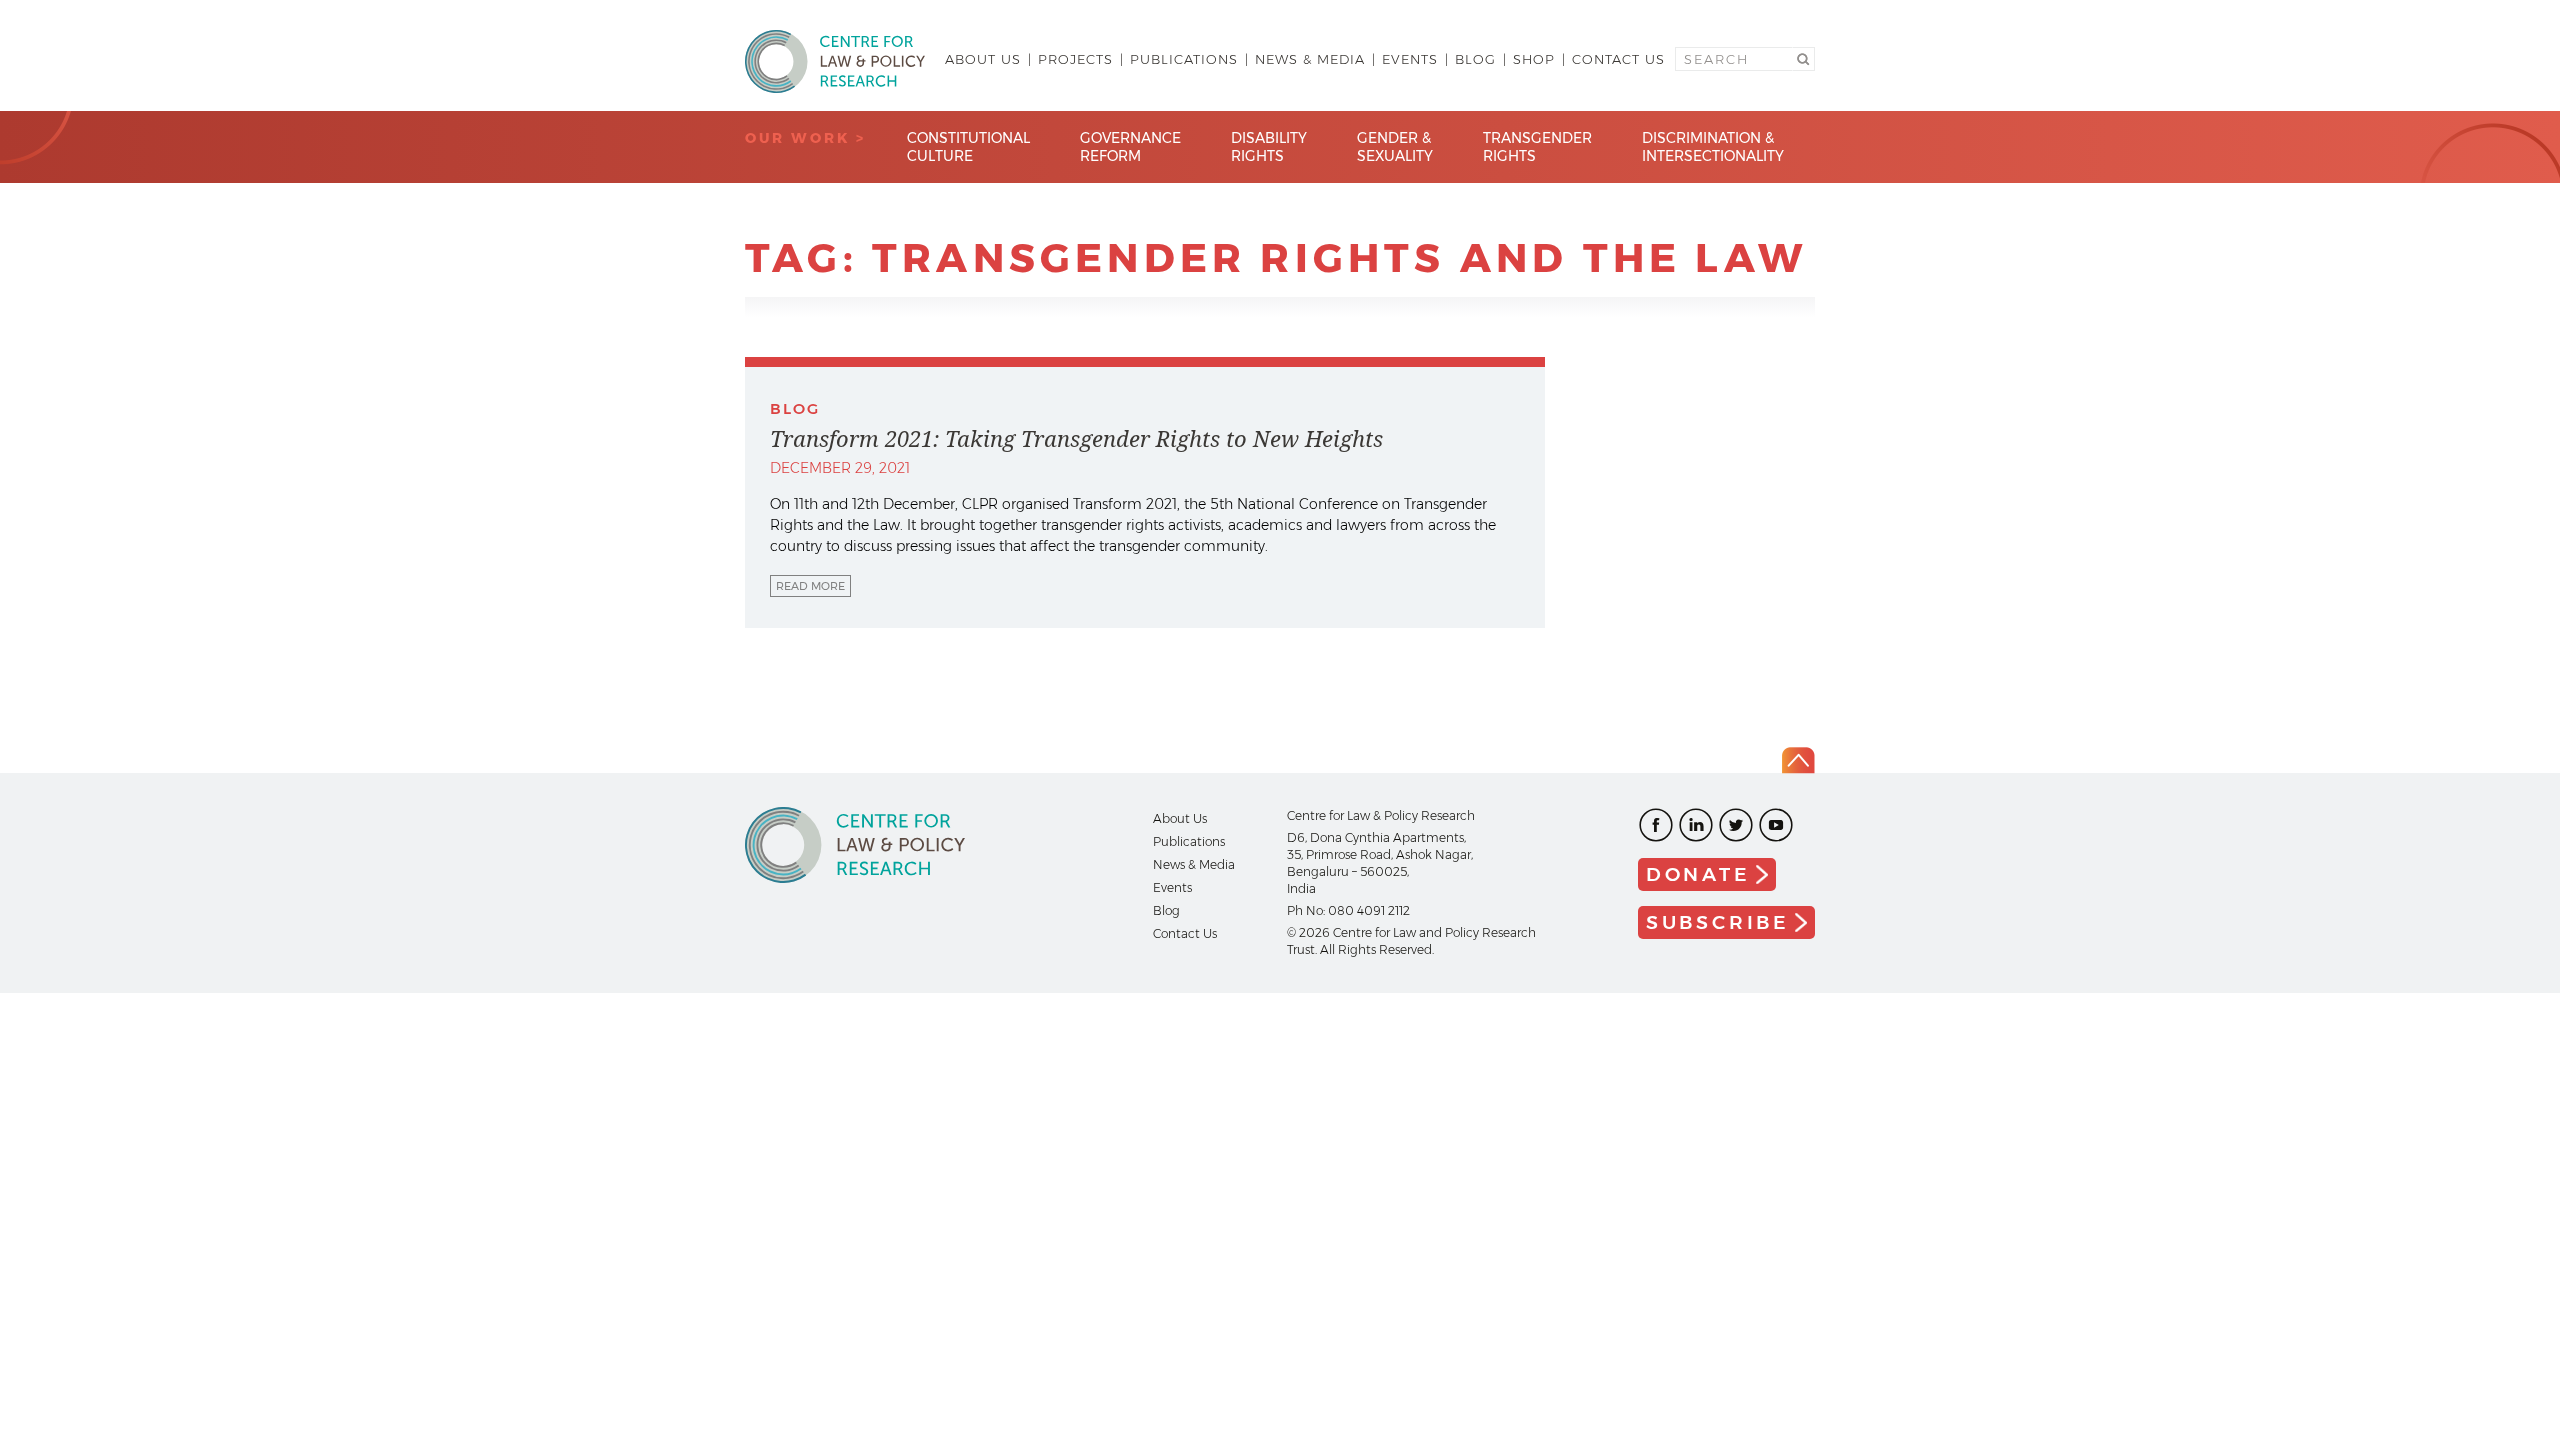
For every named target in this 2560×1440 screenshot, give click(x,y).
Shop (1534, 59)
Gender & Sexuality (1395, 147)
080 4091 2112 (1369, 910)
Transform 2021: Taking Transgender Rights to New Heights (1076, 439)
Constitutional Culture (968, 147)
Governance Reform (1130, 147)
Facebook (1656, 825)
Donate (1698, 874)
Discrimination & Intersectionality (1713, 147)
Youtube (1776, 825)
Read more (810, 586)
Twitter (1736, 825)
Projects (1075, 59)
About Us (983, 59)
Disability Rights (1269, 147)
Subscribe (1718, 922)
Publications (1184, 59)
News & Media (1310, 59)
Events (1410, 59)
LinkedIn (1696, 825)
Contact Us (1618, 59)
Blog (1475, 59)
